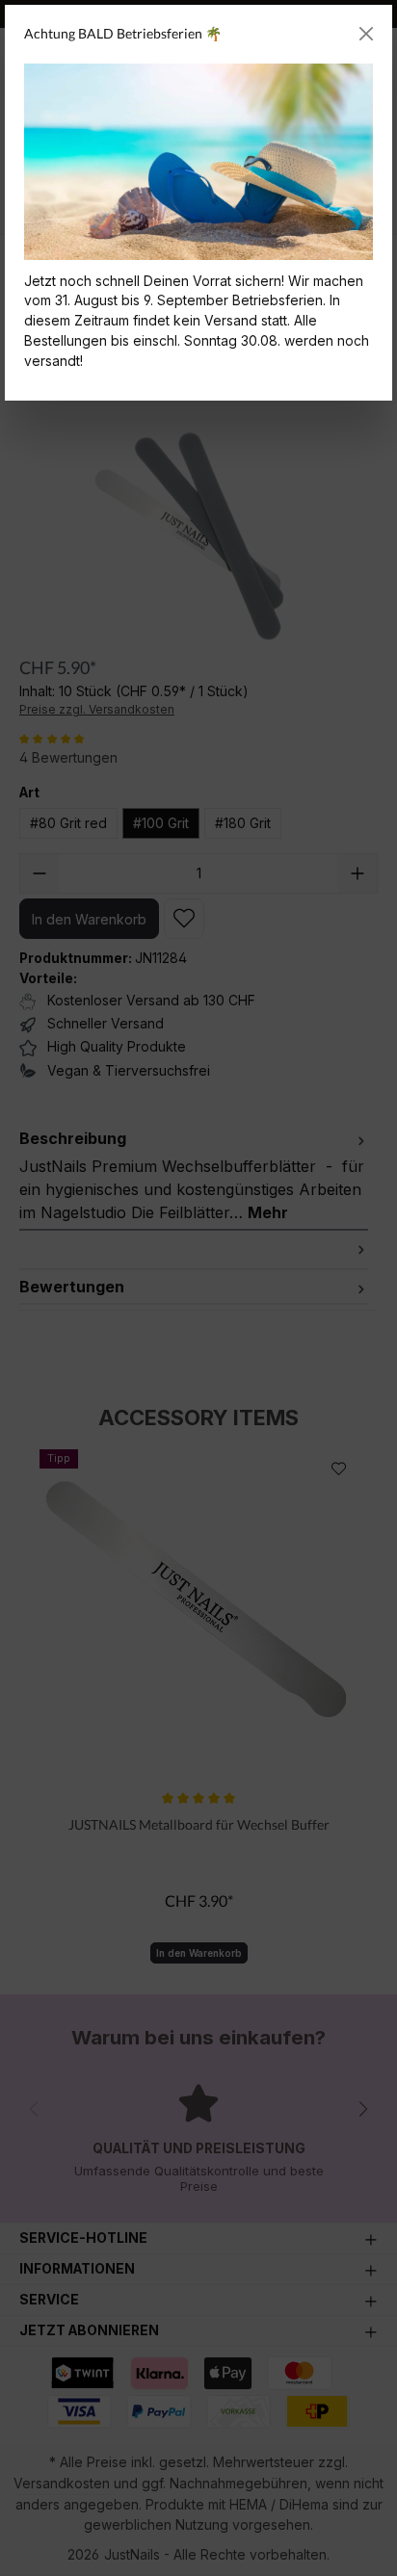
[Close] (366, 34)
